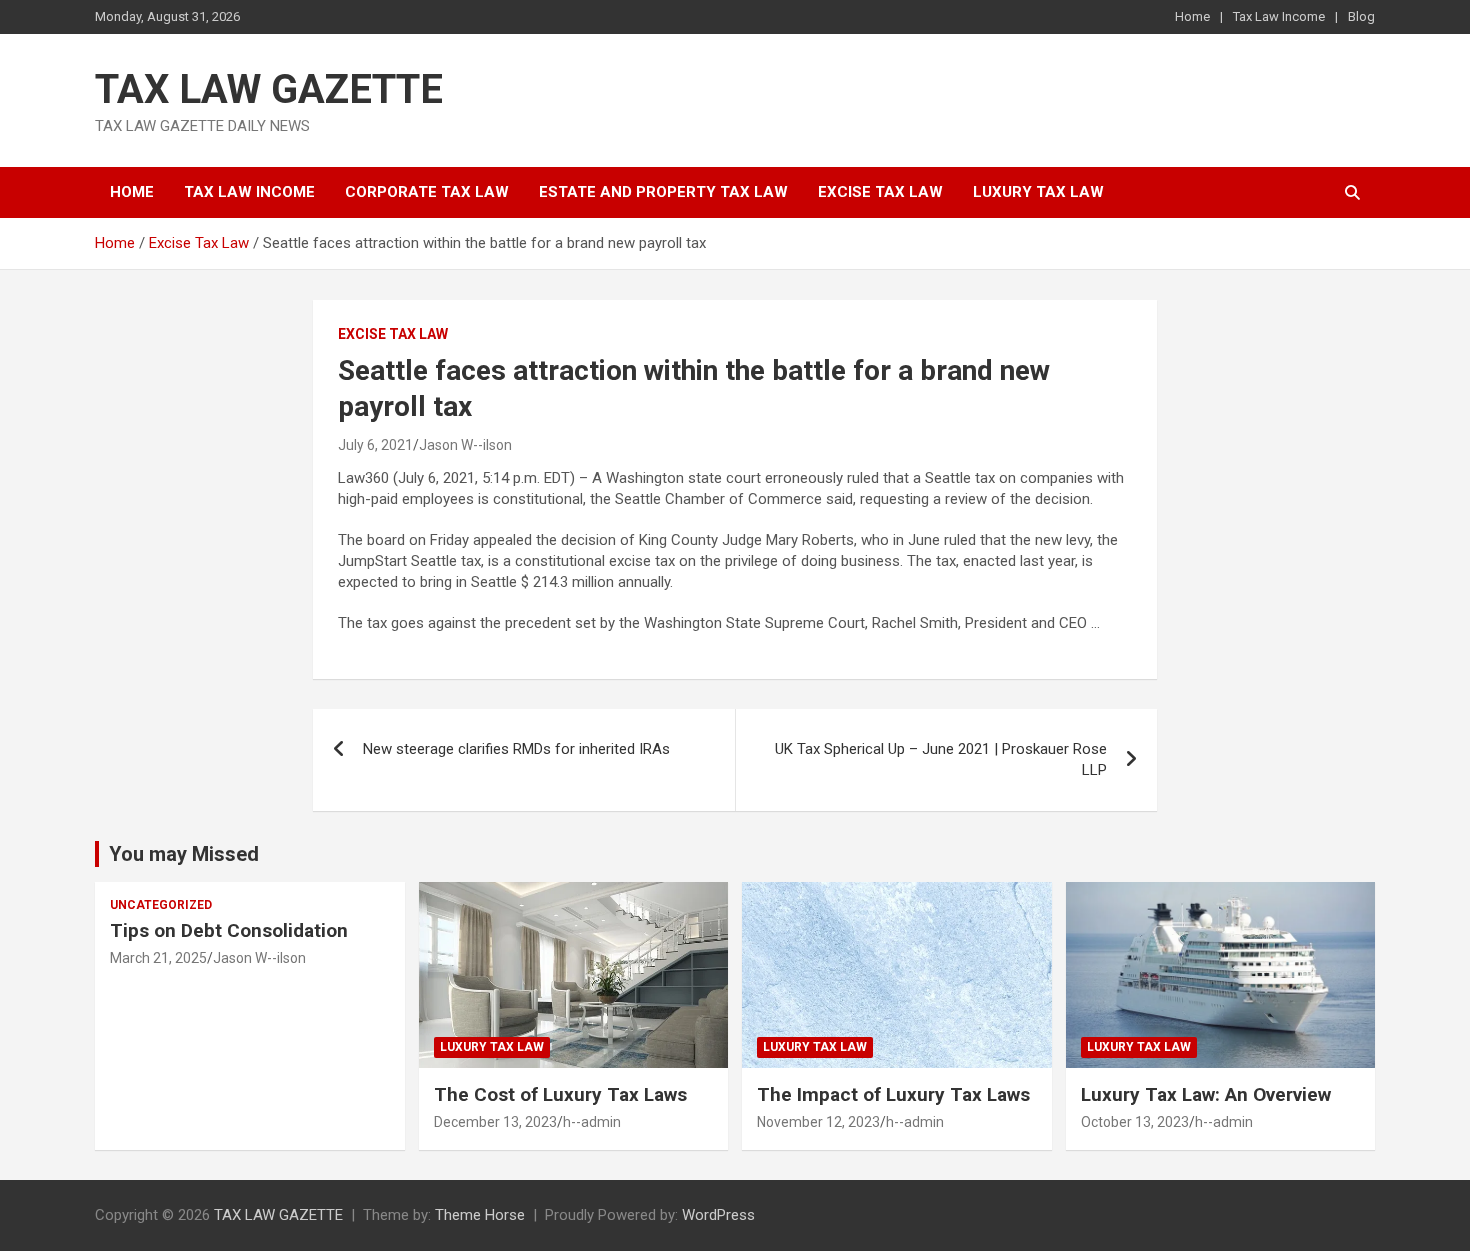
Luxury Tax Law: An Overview (1206, 1094)
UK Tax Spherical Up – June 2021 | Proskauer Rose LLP (941, 759)
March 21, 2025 (158, 958)
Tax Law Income (1279, 16)
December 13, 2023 (495, 1122)
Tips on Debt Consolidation (231, 930)
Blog (1361, 16)
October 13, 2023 (1135, 1122)
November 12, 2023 (818, 1122)
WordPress (718, 1215)
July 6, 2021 (375, 445)
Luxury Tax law (1038, 192)
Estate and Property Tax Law (663, 192)
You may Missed (184, 854)
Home (1192, 16)
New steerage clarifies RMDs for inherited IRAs (516, 749)
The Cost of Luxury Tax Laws (560, 1094)
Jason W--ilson (465, 445)
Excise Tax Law (880, 192)
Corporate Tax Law (427, 192)
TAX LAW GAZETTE (269, 89)
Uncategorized (161, 905)
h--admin (592, 1122)
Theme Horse (480, 1215)
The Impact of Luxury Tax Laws (893, 1094)
